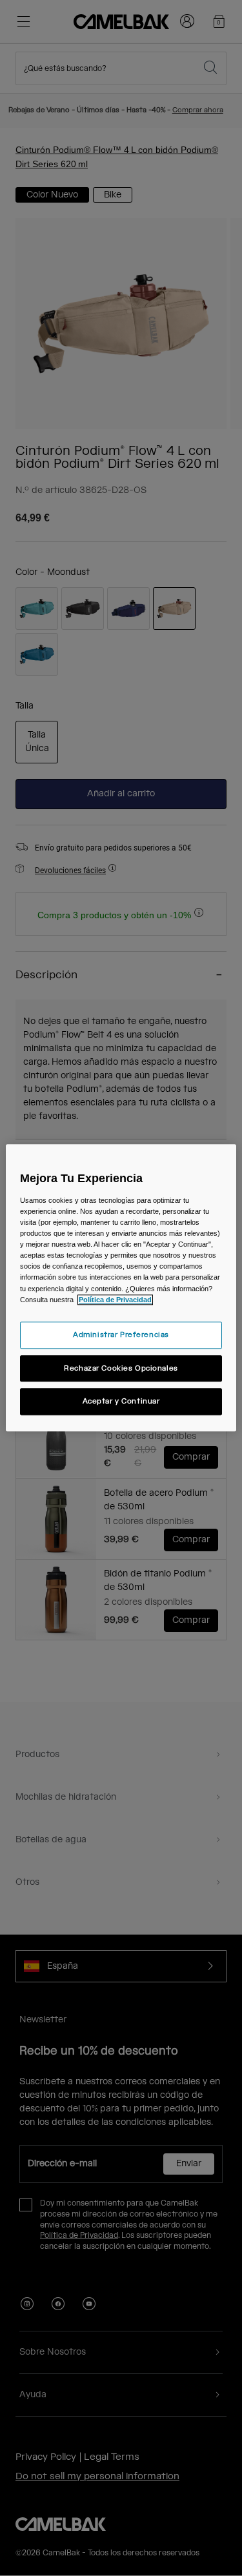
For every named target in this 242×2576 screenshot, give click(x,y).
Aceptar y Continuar (121, 1402)
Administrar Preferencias (121, 1335)
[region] (121, 1288)
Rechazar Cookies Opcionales (121, 1368)
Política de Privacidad (115, 1300)
